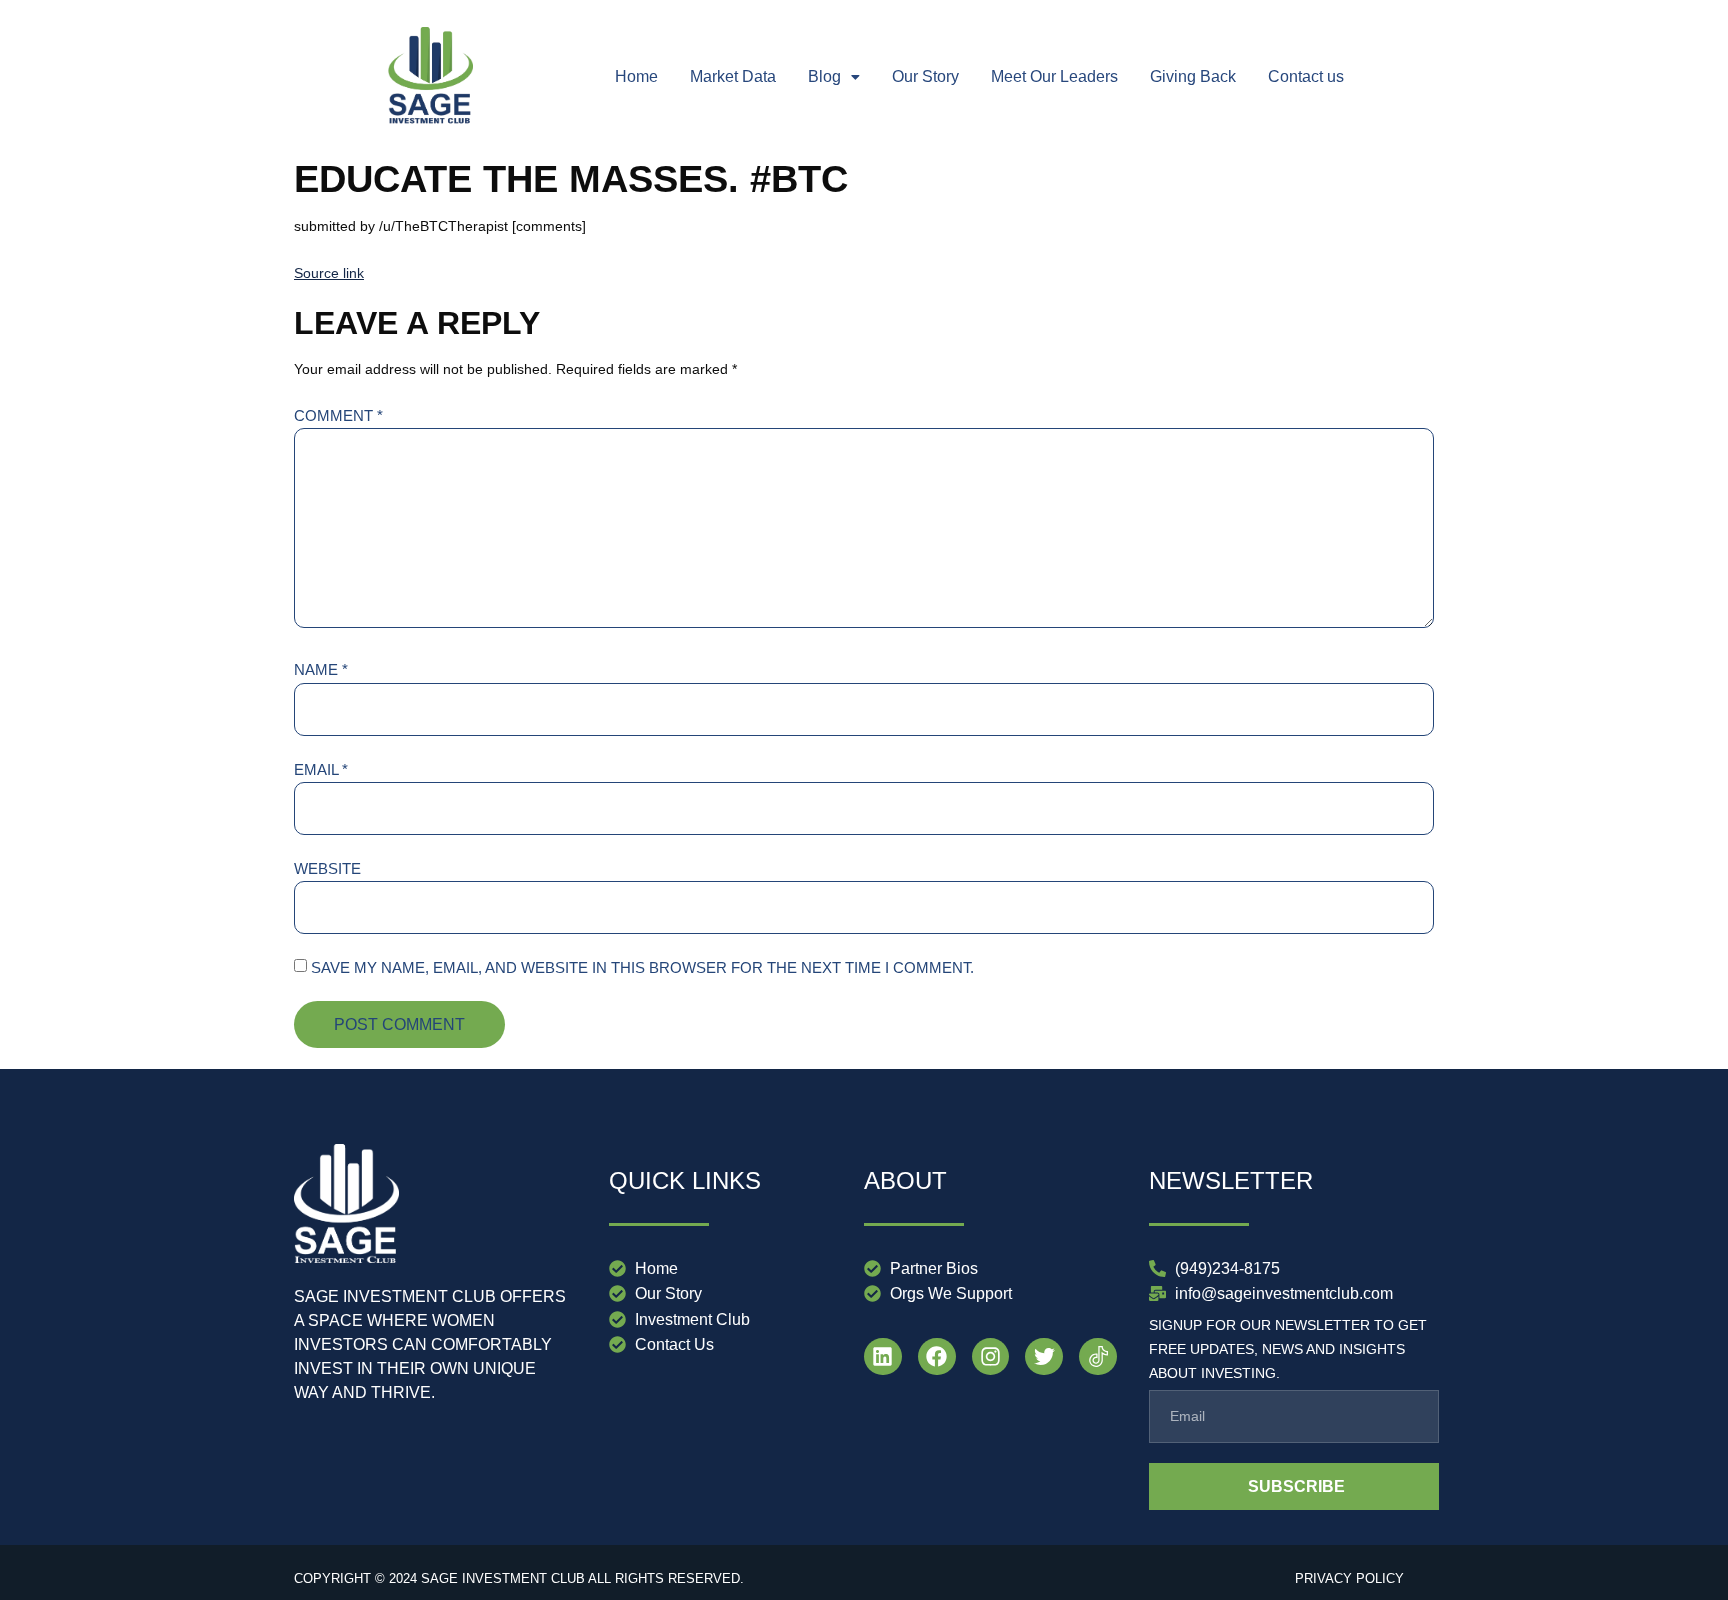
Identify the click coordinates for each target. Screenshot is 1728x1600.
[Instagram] (991, 1357)
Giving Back (1193, 76)
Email (321, 769)
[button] (834, 77)
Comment (338, 415)
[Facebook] (937, 1357)
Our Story (925, 76)
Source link (329, 273)
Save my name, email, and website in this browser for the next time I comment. (642, 967)
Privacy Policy (1349, 1578)
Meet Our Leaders (1054, 76)
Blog (824, 76)
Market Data (733, 76)
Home (636, 76)
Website (327, 868)
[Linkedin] (883, 1357)
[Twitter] (1044, 1357)
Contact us (1306, 76)
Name (321, 669)
